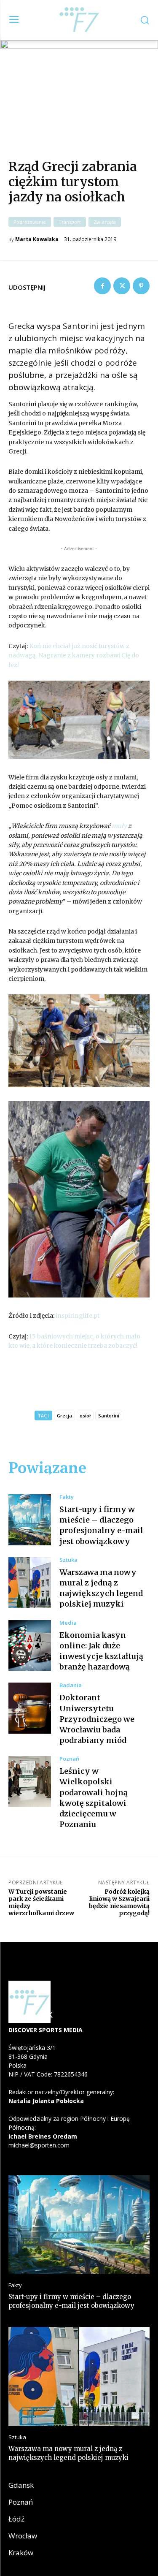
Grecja (64, 1416)
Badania (71, 1685)
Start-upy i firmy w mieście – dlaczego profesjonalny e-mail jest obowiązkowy (101, 1525)
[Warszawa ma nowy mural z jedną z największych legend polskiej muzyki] (30, 1583)
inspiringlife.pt (78, 1316)
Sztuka (68, 1560)
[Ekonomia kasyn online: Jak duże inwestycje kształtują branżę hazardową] (30, 1646)
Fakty (67, 1497)
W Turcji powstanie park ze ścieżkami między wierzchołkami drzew (41, 1902)
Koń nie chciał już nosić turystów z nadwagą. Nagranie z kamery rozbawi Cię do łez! (74, 656)
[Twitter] (122, 286)
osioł (85, 1416)
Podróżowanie (30, 222)
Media (68, 1623)
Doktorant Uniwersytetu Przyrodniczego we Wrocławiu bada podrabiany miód (97, 1719)
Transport (70, 222)
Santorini (109, 1416)
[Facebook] (102, 286)
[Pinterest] (141, 286)
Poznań (69, 1759)
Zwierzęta (105, 222)
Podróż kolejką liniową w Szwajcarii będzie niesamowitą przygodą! (119, 1902)
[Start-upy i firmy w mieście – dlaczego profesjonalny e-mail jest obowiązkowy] (30, 1520)
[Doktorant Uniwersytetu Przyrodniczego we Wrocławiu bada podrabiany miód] (30, 1708)
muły (119, 826)
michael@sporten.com (39, 2145)
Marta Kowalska (37, 239)
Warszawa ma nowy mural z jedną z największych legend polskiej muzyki (101, 1588)
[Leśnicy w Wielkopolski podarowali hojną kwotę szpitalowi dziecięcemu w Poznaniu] (30, 1782)
